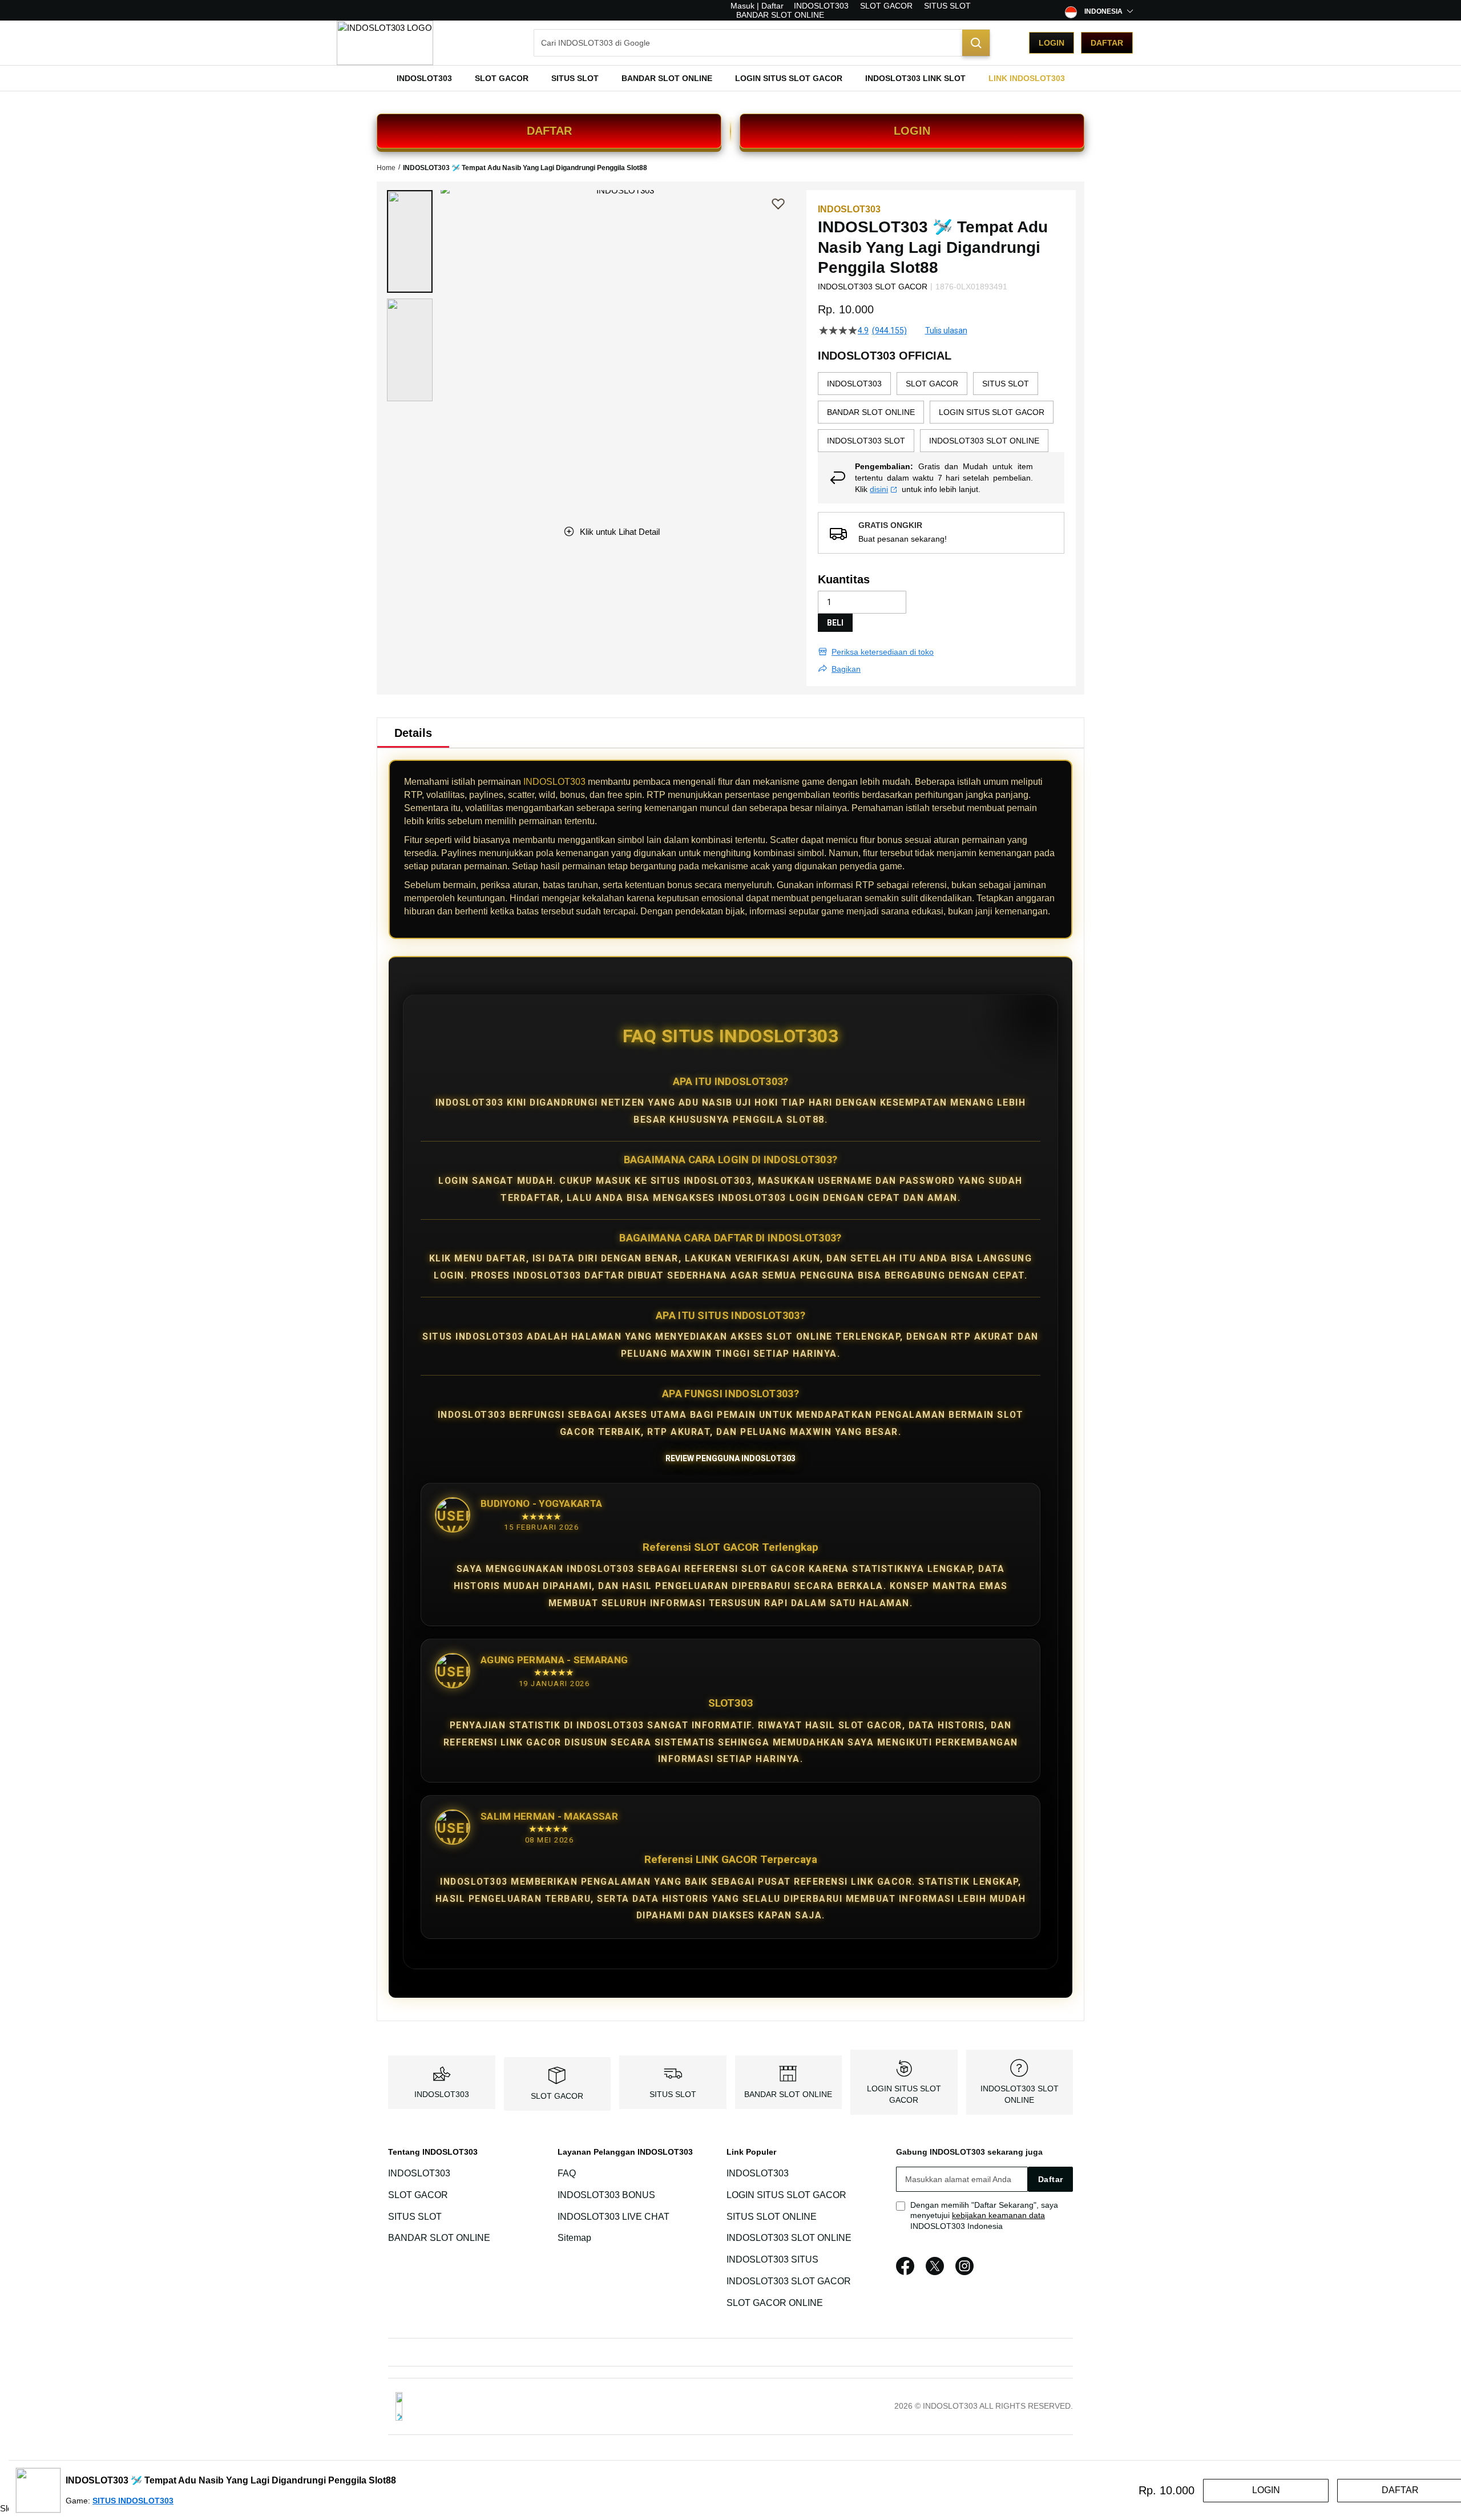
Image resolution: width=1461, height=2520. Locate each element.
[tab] (413, 733)
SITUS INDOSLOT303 (133, 2501)
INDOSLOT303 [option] (854, 384)
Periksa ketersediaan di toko (883, 652)
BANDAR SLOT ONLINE (780, 15)
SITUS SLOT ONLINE (772, 2217)
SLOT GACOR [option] (932, 384)
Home (386, 168)
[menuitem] (424, 78)
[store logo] (385, 43)
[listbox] (941, 412)
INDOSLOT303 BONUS (606, 2195)
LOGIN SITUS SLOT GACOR (786, 2195)
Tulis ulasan (946, 330)
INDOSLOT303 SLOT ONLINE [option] (984, 441)
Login (1052, 43)
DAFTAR (549, 131)
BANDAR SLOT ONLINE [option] (871, 412)
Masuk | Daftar (757, 6)
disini (879, 489)
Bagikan (846, 669)
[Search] (976, 43)
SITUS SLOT (947, 6)
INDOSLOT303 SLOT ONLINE (789, 2238)
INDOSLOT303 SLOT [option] (866, 441)
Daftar (1107, 43)
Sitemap (574, 2238)
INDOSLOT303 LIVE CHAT (614, 2217)
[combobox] (762, 43)
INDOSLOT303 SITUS (772, 2259)
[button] (410, 241)
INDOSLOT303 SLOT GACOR (789, 2281)
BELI (835, 623)
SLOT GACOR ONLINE (775, 2303)
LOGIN (912, 131)
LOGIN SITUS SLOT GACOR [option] (992, 412)
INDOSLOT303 (821, 6)
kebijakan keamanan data (998, 2215)
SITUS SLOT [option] (1006, 384)
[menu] (730, 78)
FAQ (567, 2173)
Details (413, 733)
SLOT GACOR (886, 6)
